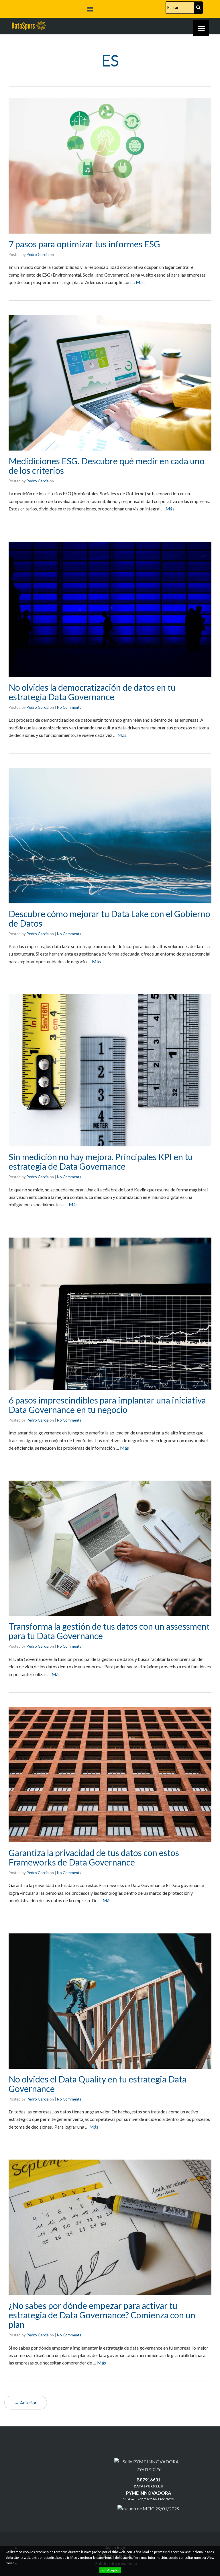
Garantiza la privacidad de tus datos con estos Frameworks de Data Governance (94, 1857)
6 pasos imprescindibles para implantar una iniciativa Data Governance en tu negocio (107, 1405)
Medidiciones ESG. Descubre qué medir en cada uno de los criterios (107, 466)
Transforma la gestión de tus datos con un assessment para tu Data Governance (109, 1631)
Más (140, 282)
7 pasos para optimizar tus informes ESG (84, 244)
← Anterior (26, 2402)
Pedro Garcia (38, 255)
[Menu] (201, 28)
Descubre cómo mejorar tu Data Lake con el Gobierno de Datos (109, 918)
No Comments (69, 707)
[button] (90, 10)
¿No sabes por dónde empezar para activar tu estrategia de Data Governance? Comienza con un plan (102, 2315)
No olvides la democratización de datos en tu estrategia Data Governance (92, 692)
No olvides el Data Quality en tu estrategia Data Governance (98, 2084)
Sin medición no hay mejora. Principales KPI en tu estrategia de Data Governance (101, 1161)
